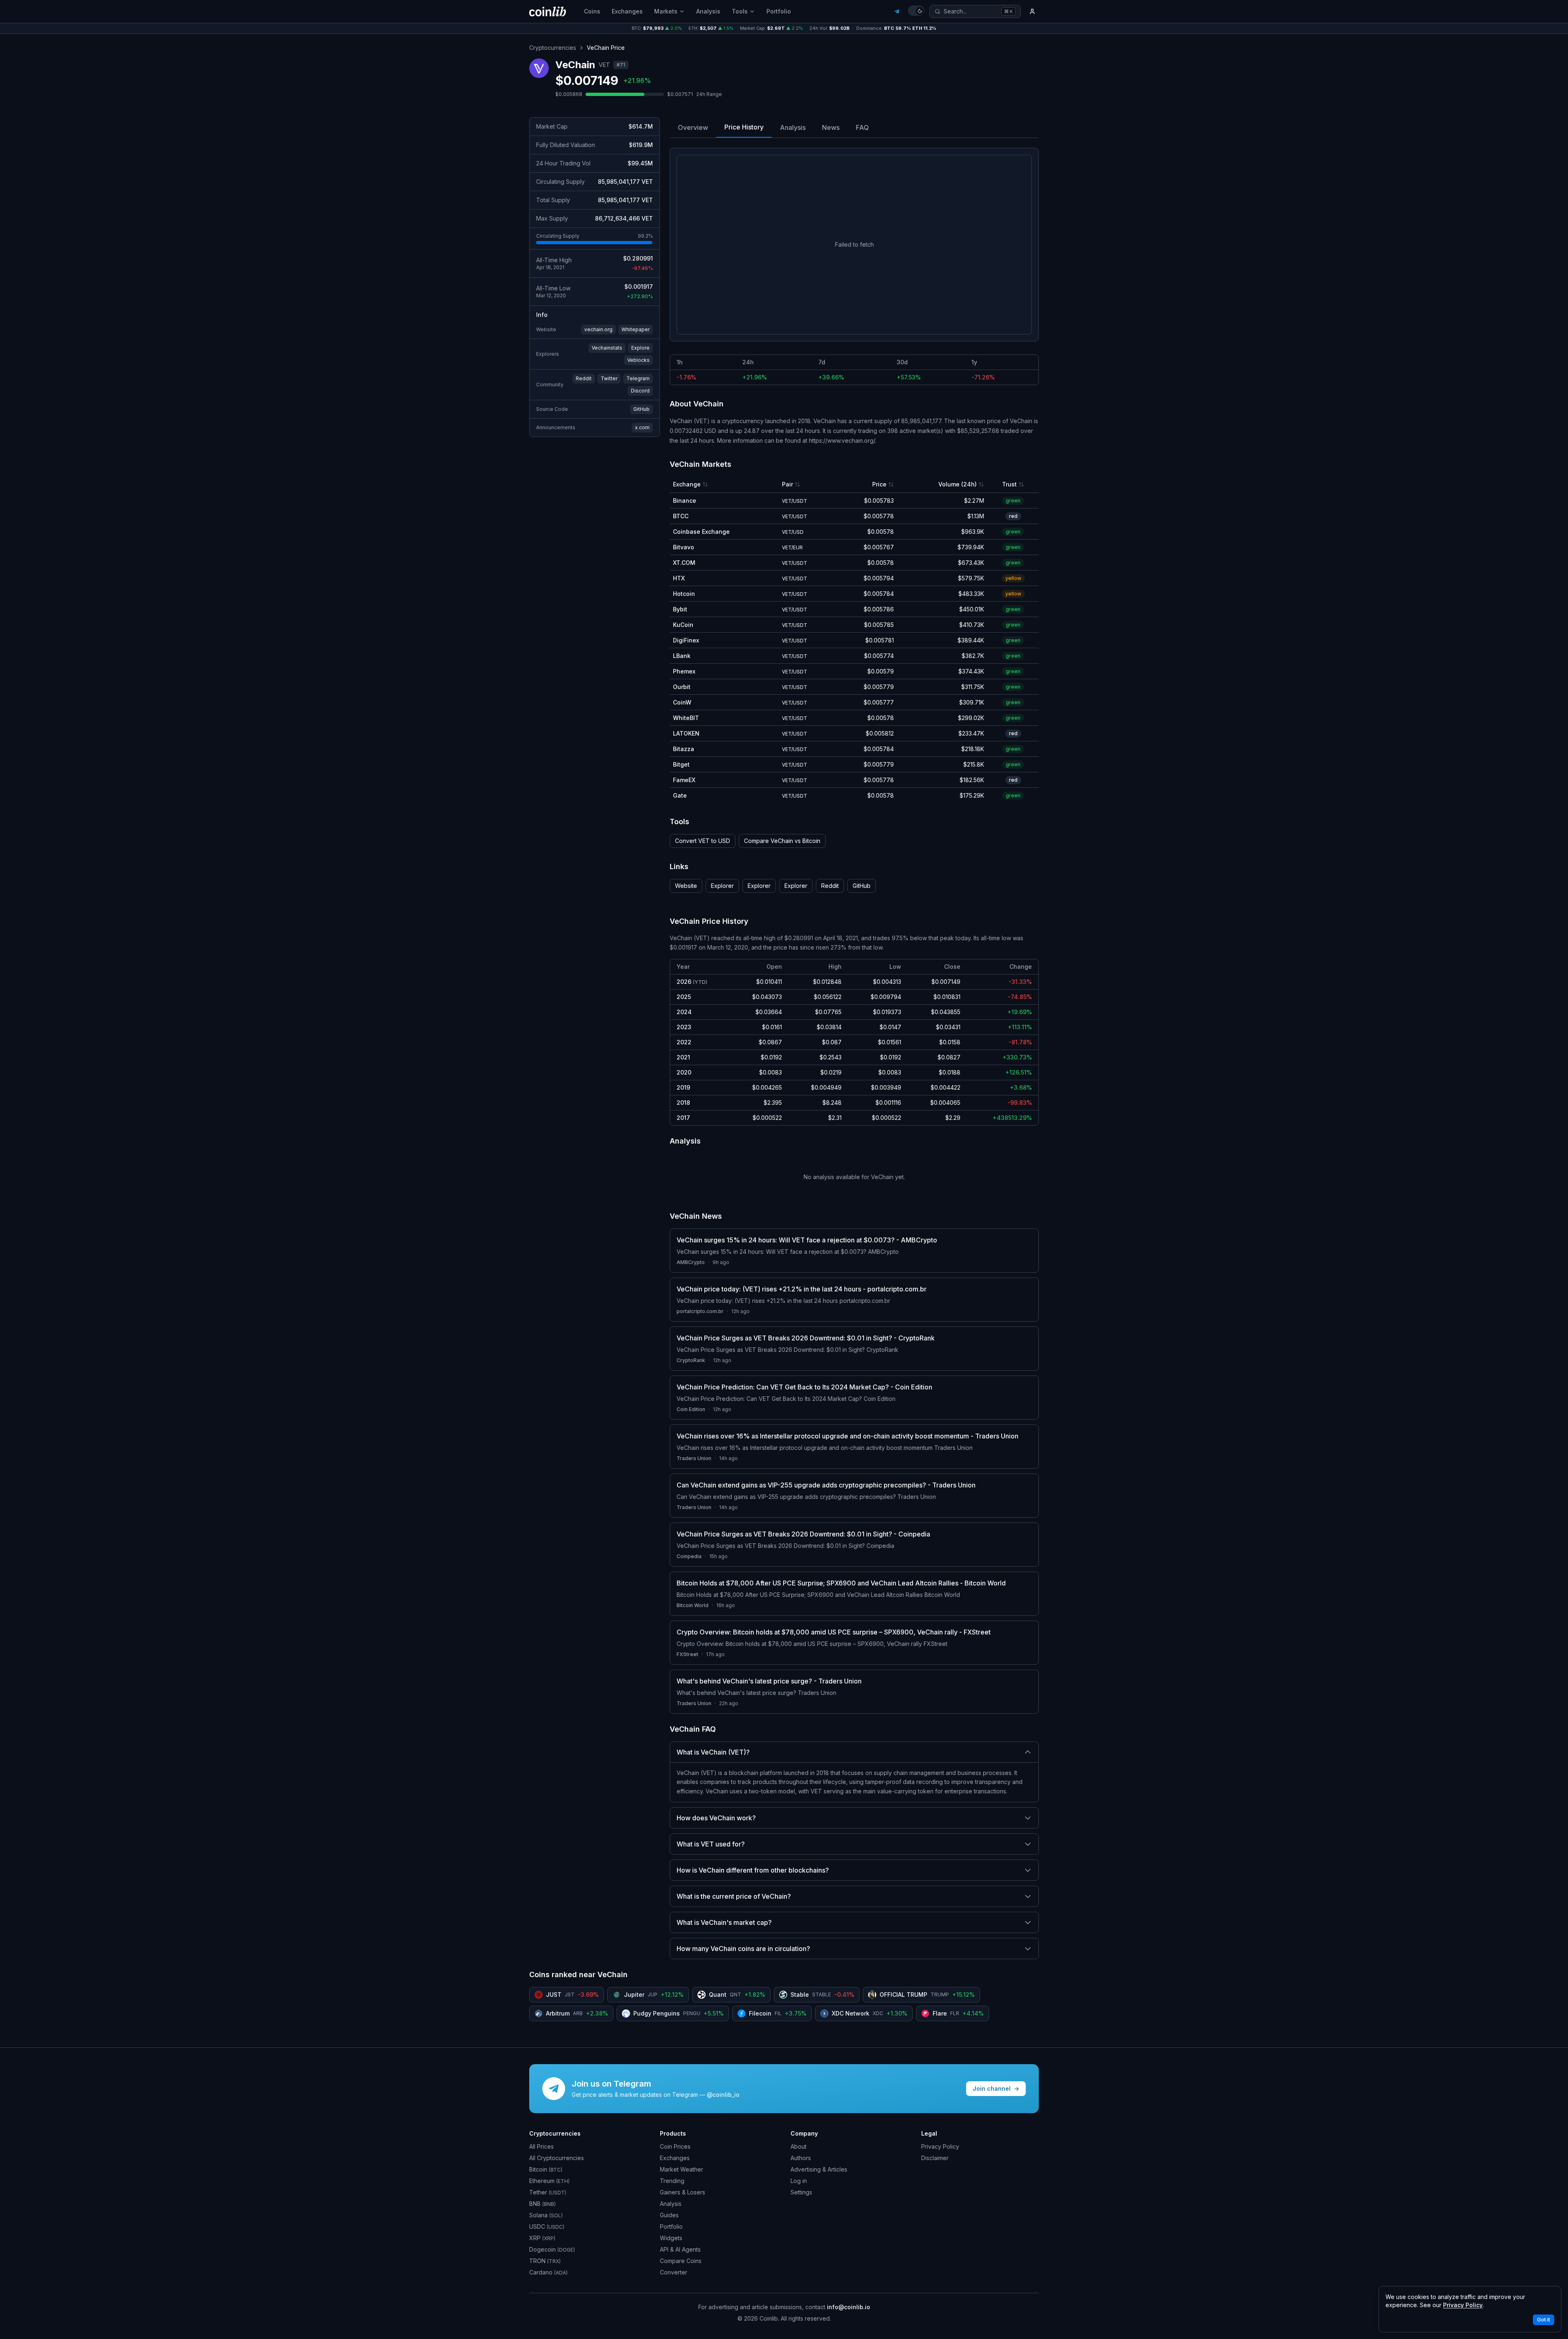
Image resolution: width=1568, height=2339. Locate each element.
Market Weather (682, 2169)
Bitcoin (546, 2169)
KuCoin (683, 625)
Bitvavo (684, 547)
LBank (682, 656)
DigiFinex (686, 640)
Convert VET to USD (703, 841)
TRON (545, 2261)
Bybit (680, 609)
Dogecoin (552, 2249)
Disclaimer (935, 2158)
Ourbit (682, 687)
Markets (666, 11)
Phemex (684, 671)
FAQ (862, 127)
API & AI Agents (680, 2249)
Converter (674, 2272)
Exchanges (627, 11)
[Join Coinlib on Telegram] (897, 11)
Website (686, 886)
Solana (546, 2215)
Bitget (681, 764)
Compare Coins (681, 2261)
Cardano (548, 2272)
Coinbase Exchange (701, 532)
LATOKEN (686, 733)
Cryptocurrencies (553, 48)
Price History (744, 127)
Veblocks (638, 360)
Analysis (708, 11)
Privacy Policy (940, 2146)
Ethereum (549, 2181)
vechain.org (598, 329)
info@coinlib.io (849, 2307)
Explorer (722, 886)
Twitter (609, 378)
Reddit (584, 378)
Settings (801, 2192)
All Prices (541, 2146)
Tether (548, 2192)
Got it (1543, 2320)
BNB (542, 2204)
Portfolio (779, 11)
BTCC (681, 516)
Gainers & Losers (683, 2192)
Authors (801, 2158)
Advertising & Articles (819, 2169)
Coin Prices (675, 2146)
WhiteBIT (686, 718)
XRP (542, 2238)
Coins (592, 11)
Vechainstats (607, 348)
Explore (640, 348)
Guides (669, 2215)
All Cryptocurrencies (557, 2158)
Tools (740, 11)
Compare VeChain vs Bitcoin (782, 841)
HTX (679, 578)
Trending (672, 2181)
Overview (693, 127)
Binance (685, 501)
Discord (640, 391)
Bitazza (684, 749)
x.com (642, 427)
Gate (680, 795)
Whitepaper (636, 329)
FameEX (684, 780)
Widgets (671, 2238)
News (831, 127)
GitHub (641, 409)
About (798, 2146)
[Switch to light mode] (916, 11)
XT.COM (684, 563)
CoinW (682, 702)
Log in (799, 2181)
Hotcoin (684, 594)
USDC (547, 2226)
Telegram (638, 378)
